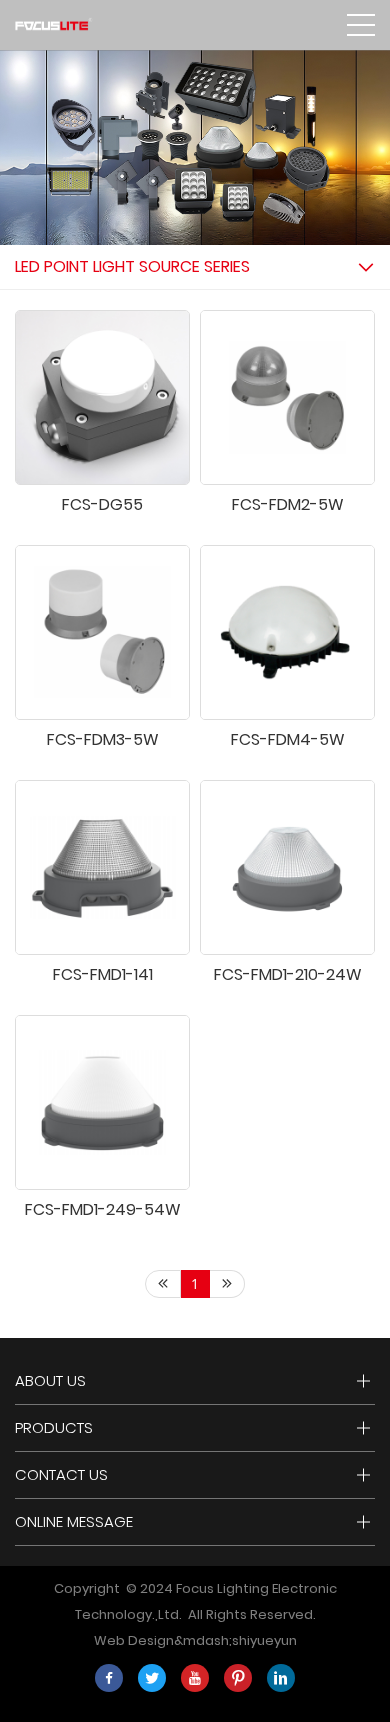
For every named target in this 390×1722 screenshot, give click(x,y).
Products (54, 1427)
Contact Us (61, 1474)
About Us (50, 1380)
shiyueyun (264, 1640)
